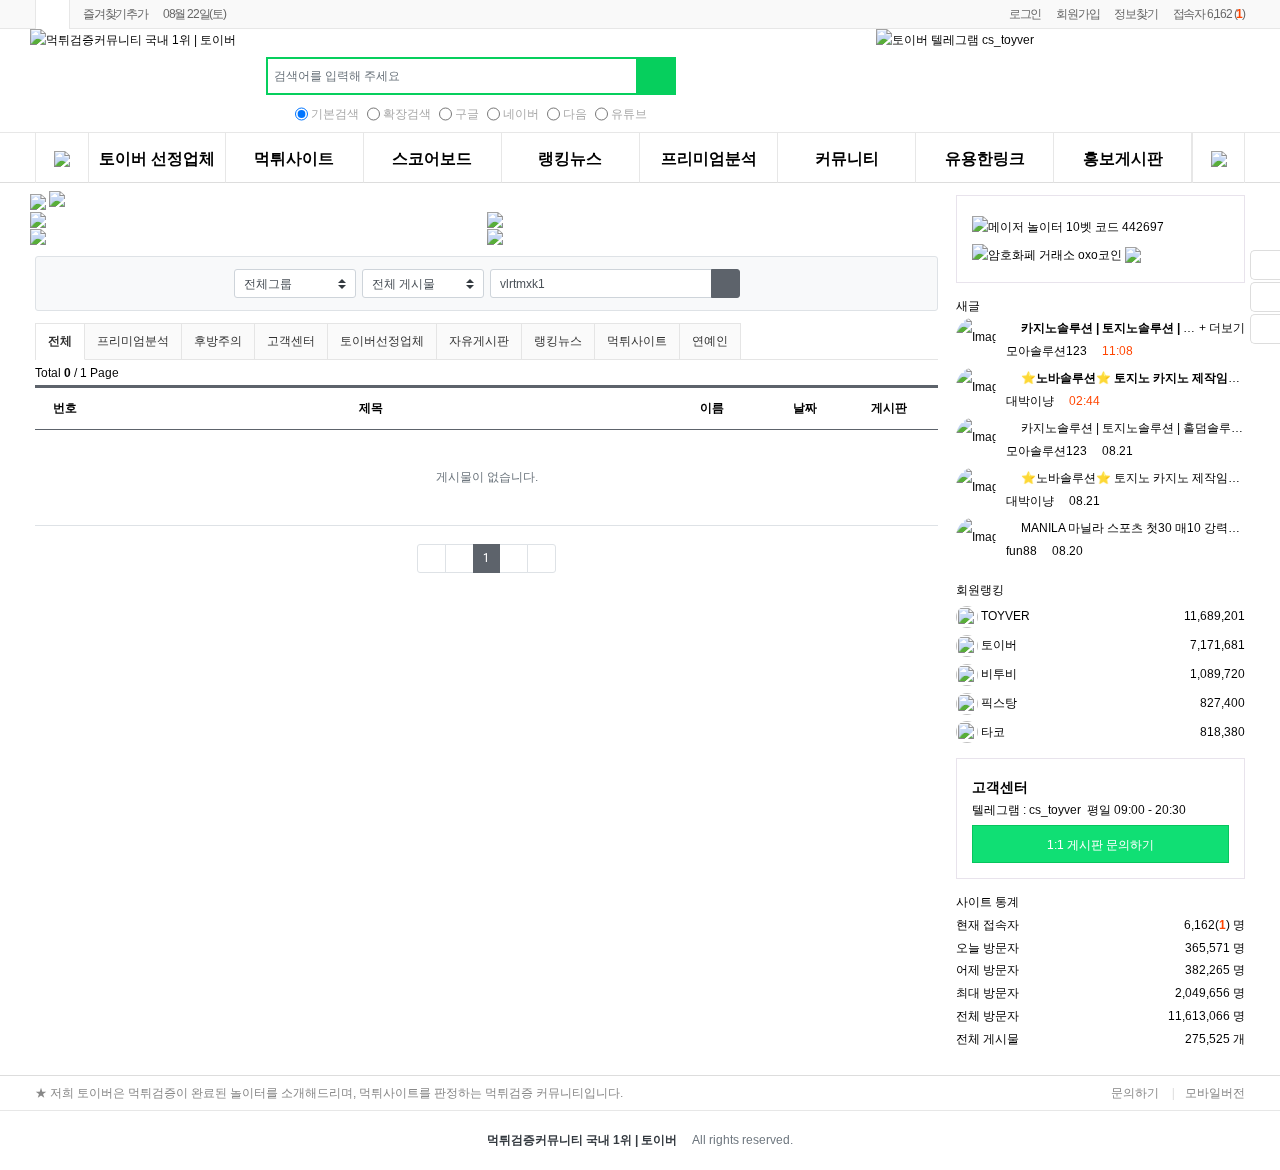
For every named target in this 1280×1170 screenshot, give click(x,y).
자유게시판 (479, 341)
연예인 (710, 341)
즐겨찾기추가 (115, 14)
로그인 (1025, 14)
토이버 (997, 645)
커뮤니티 (847, 159)
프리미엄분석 (709, 159)
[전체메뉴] (62, 160)
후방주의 (218, 341)
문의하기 (1135, 1093)
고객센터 (291, 341)
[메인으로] (52, 14)
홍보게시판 (1123, 159)
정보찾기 (1135, 14)
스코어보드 (432, 159)
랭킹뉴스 (570, 159)
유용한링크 (985, 159)
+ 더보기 (1222, 328)
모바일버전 (1215, 1093)
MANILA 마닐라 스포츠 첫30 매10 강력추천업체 (1147, 528)
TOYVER (1004, 616)
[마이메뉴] (1218, 160)
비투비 (997, 674)
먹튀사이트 (294, 159)
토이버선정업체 (382, 341)
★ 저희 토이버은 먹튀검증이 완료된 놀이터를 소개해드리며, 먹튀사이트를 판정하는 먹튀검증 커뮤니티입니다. (329, 1093)
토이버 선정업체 (157, 159)
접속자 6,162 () (1209, 14)
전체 (60, 341)
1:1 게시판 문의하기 (1100, 845)
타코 (991, 732)
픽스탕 (997, 703)
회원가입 (1077, 14)
